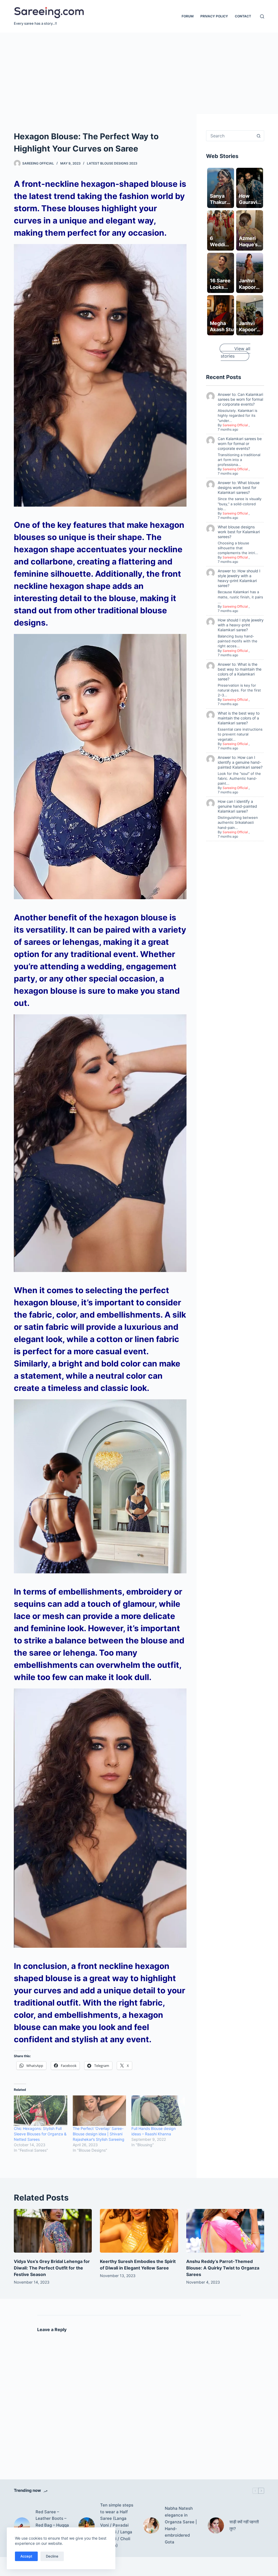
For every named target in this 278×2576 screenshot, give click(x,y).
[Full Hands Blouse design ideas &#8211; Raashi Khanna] (158, 2111)
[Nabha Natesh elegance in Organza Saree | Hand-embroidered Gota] (151, 2526)
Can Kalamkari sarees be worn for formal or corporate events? (240, 443)
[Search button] (259, 136)
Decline (52, 2556)
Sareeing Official (235, 425)
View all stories (236, 352)
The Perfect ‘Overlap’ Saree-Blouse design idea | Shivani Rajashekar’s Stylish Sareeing (99, 2134)
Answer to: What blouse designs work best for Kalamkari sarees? (239, 487)
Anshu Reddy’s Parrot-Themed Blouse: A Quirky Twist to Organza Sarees (223, 2268)
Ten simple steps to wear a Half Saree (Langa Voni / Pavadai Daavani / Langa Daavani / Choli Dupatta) (117, 2525)
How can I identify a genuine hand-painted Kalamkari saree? (237, 806)
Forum (188, 16)
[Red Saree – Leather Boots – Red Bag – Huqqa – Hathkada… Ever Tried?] (22, 2526)
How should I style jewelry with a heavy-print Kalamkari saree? (241, 625)
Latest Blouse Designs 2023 (112, 163)
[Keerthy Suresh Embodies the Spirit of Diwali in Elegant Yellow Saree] (139, 2231)
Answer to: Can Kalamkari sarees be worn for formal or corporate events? (240, 399)
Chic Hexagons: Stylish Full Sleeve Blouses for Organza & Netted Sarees (40, 2134)
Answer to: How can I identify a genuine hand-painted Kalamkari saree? (240, 762)
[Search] (262, 16)
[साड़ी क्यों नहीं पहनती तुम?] (216, 2526)
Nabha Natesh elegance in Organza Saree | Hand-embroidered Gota (181, 2525)
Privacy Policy (214, 16)
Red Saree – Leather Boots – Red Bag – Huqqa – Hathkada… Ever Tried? (52, 2525)
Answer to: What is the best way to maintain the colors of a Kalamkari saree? (240, 672)
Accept (26, 2556)
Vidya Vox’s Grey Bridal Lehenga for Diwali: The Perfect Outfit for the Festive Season (52, 2268)
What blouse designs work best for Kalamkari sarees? (239, 532)
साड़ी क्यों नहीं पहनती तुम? (244, 2525)
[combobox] (230, 136)
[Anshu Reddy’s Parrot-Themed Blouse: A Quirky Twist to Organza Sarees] (225, 2231)
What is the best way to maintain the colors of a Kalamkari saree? (239, 718)
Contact (243, 16)
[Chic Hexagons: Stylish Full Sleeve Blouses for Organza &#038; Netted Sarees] (40, 2111)
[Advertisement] (139, 73)
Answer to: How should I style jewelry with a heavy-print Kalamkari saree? (239, 578)
